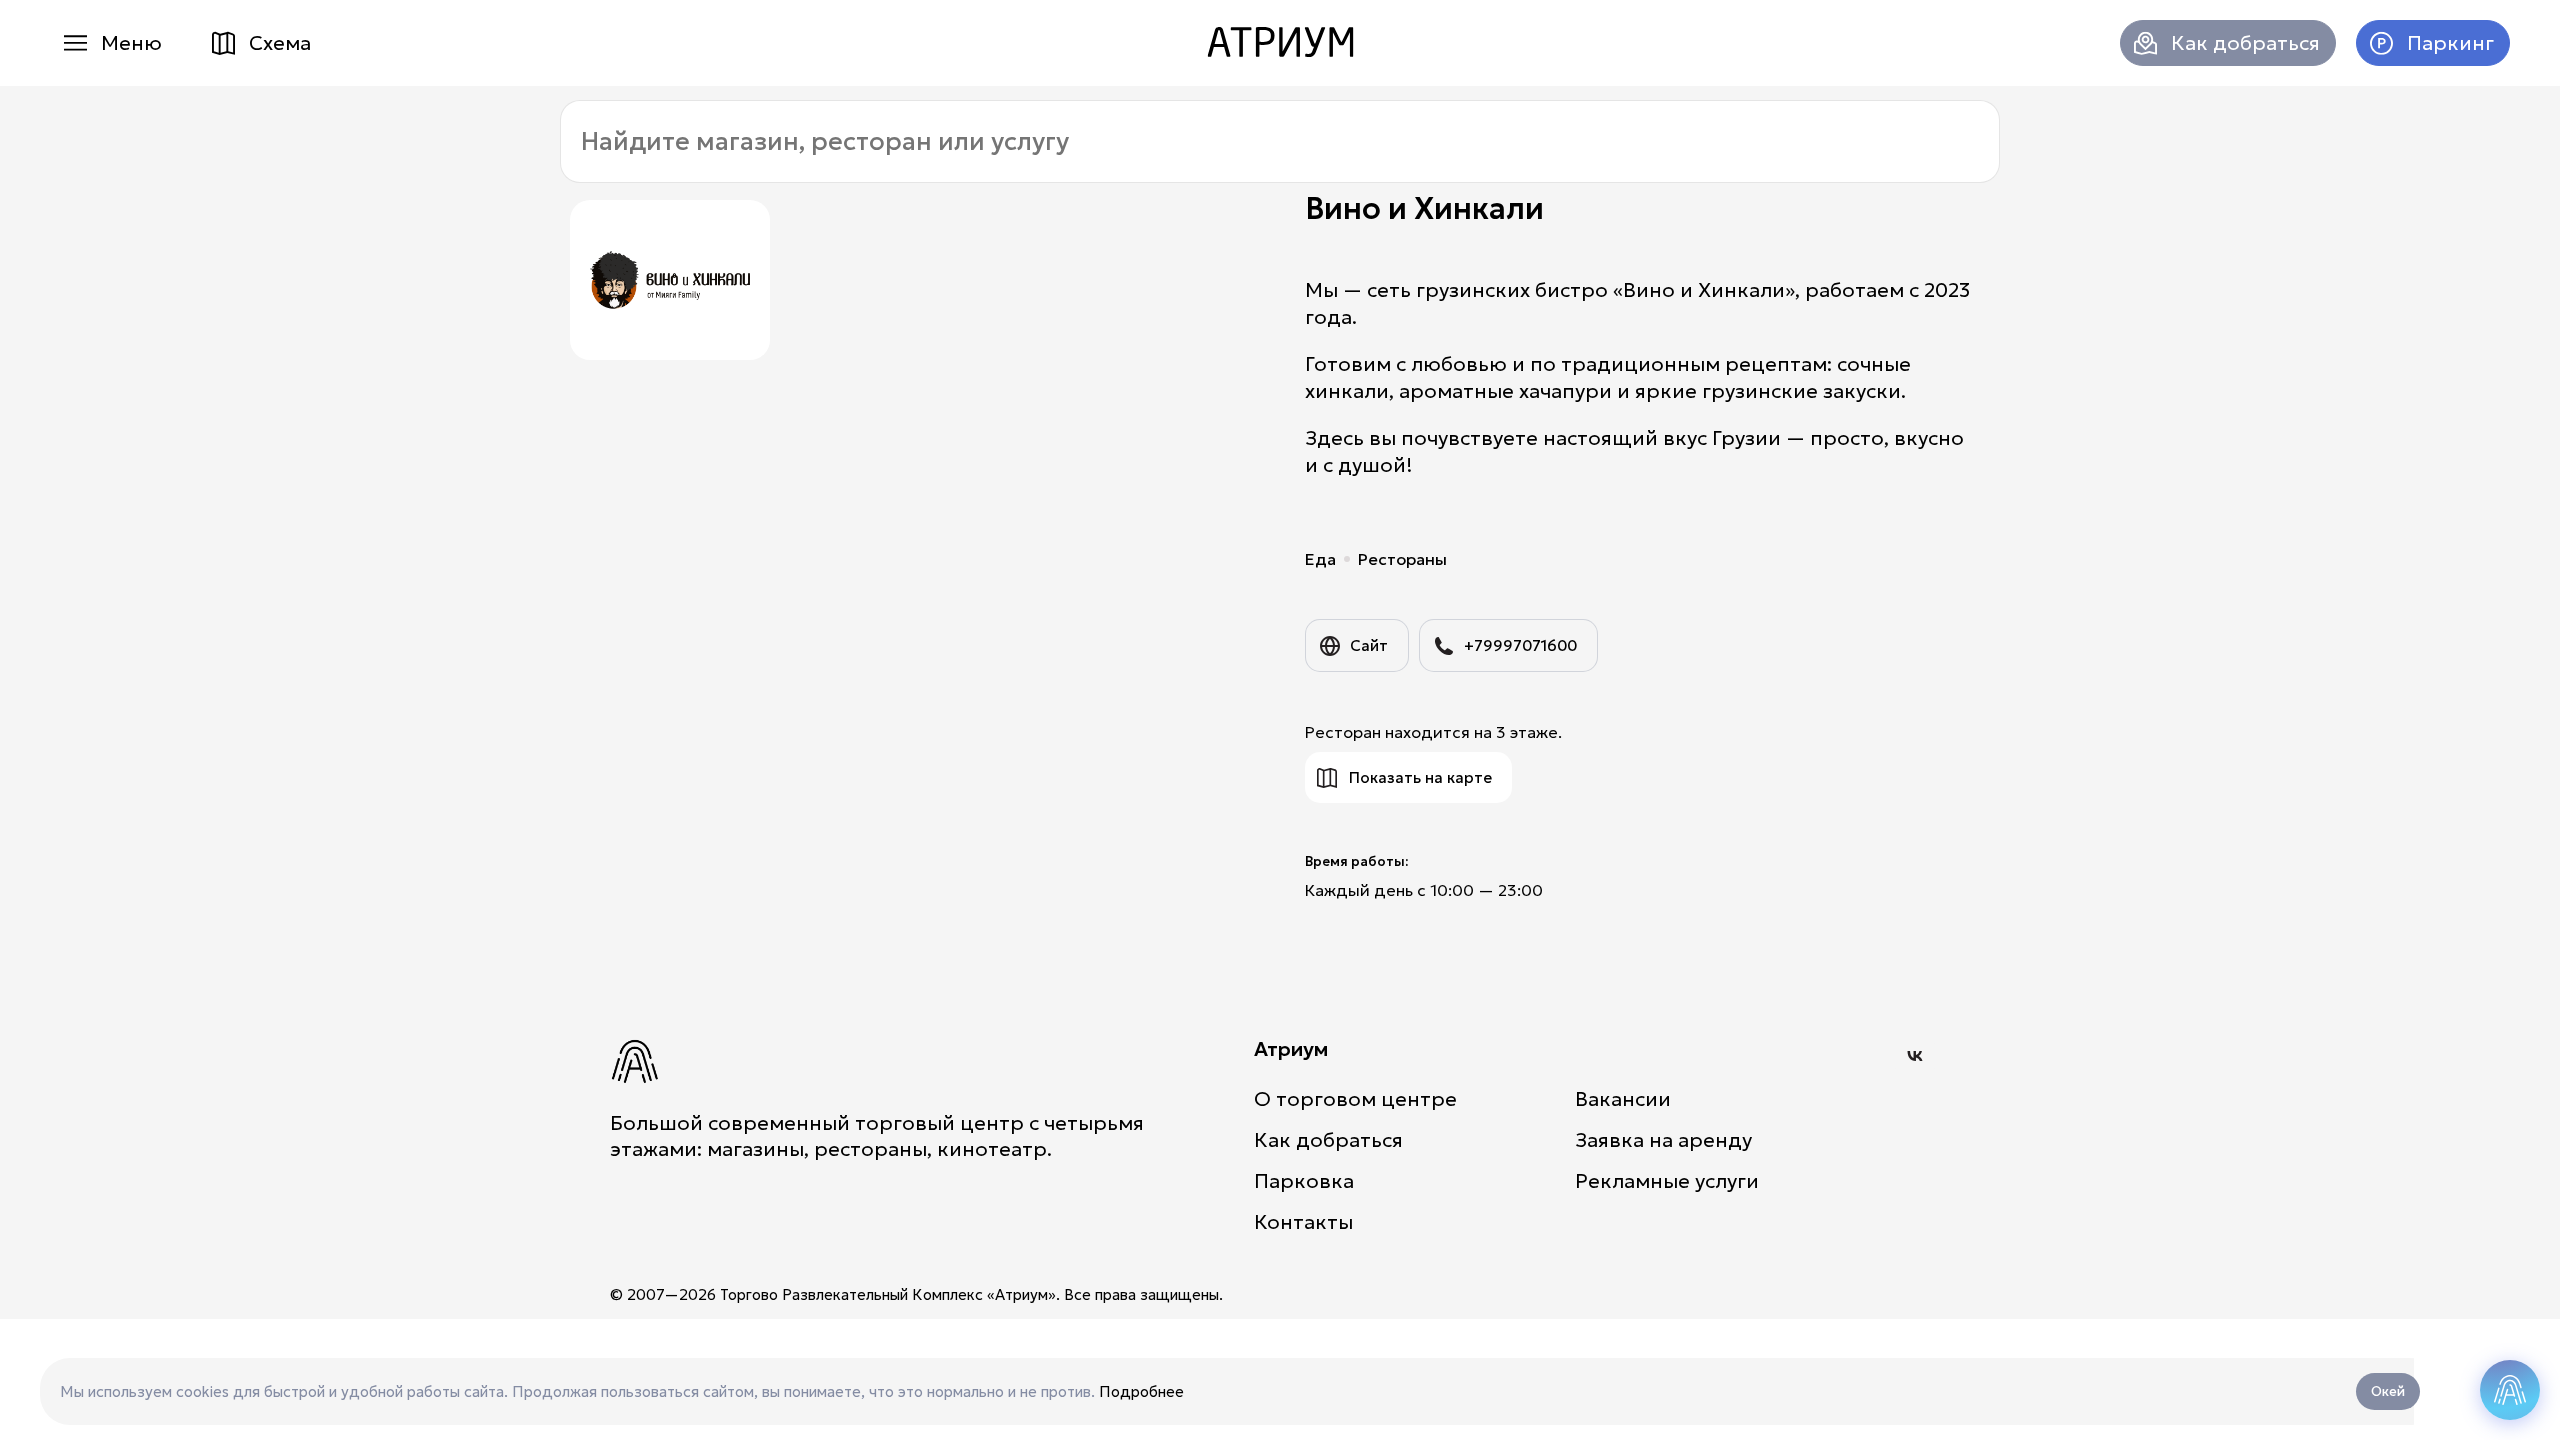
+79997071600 (1520, 645)
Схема (280, 43)
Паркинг (2450, 43)
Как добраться (2245, 43)
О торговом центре (1355, 1099)
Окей (2388, 1391)
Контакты (1303, 1222)
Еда (1320, 559)
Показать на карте (1420, 777)
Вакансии (1623, 1099)
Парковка (1304, 1181)
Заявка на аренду (1663, 1140)
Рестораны (1402, 559)
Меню (131, 43)
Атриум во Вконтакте (1915, 1056)
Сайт (1369, 645)
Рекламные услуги (1667, 1181)
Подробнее (1141, 1391)
